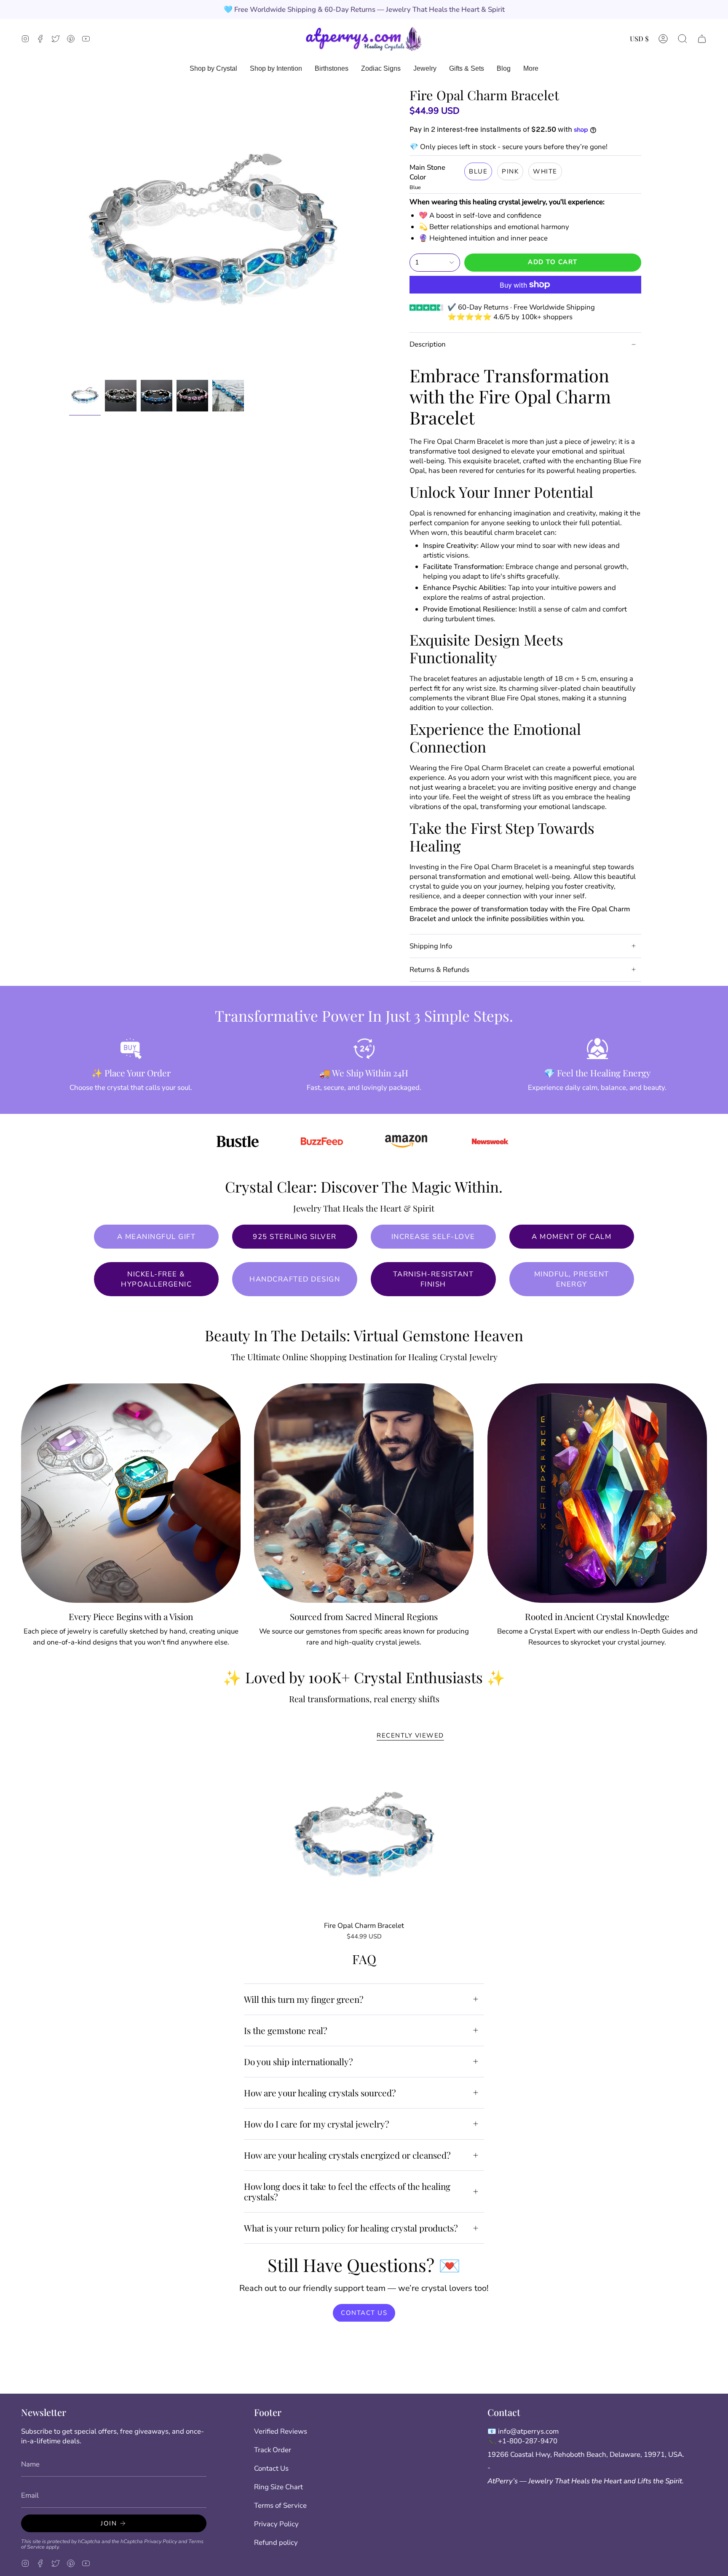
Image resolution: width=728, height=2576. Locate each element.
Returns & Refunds (439, 970)
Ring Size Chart (278, 2487)
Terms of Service (280, 2505)
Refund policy (276, 2543)
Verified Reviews (281, 2431)
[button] (682, 39)
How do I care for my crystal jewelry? (317, 2124)
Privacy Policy (161, 2541)
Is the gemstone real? (286, 2030)
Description (428, 344)
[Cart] (702, 39)
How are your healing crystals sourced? (320, 2093)
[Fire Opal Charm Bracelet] (364, 1836)
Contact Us (271, 2468)
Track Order (273, 2450)
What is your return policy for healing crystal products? (351, 2228)
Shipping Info (431, 946)
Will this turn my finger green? (304, 1999)
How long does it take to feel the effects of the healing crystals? (347, 2191)
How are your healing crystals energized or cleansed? (347, 2155)
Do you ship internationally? (298, 2061)
